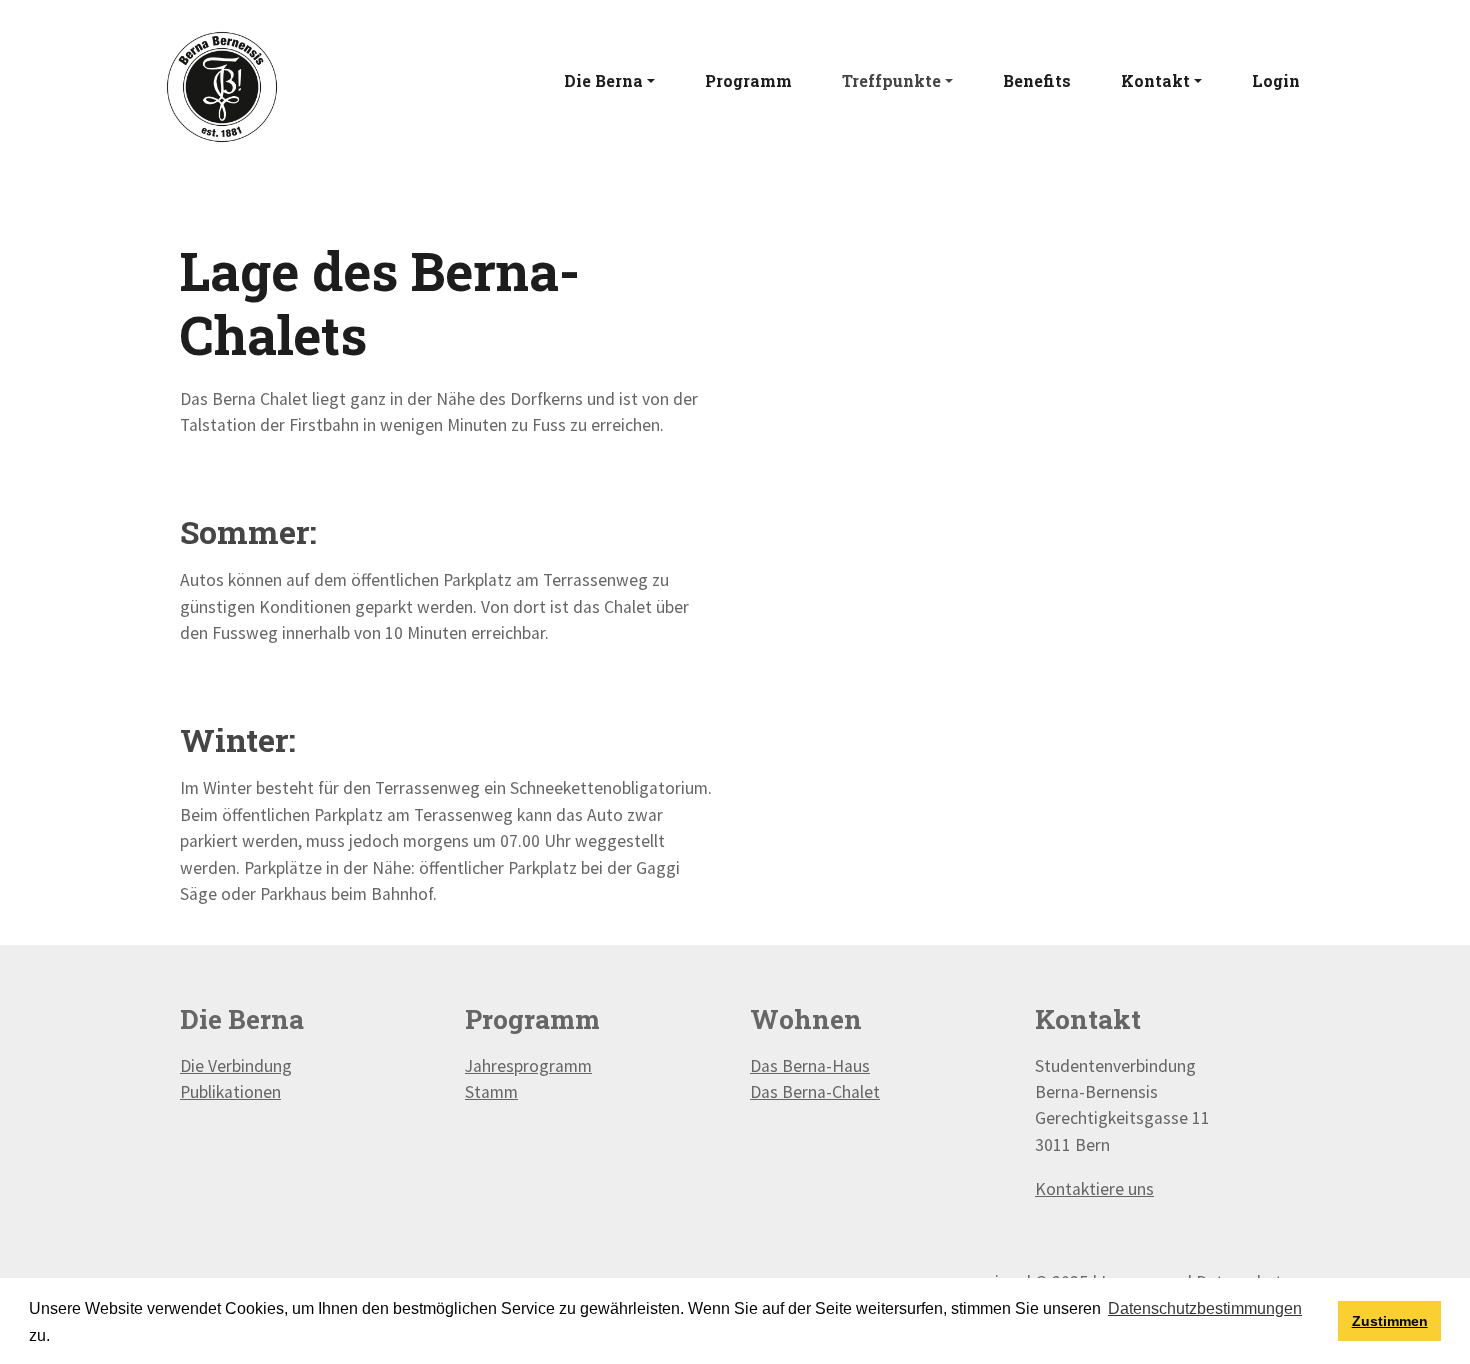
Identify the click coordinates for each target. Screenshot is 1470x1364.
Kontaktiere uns (1094, 1189)
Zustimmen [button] (1390, 1321)
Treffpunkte (891, 80)
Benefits (1037, 80)
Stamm (491, 1092)
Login (1276, 80)
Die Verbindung (236, 1066)
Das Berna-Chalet (815, 1092)
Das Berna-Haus (810, 1066)
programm (553, 1066)
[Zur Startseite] (222, 85)
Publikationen (230, 1092)
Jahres (489, 1066)
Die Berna (603, 80)
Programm (748, 80)
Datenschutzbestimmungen (1205, 1308)
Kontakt (1155, 80)
